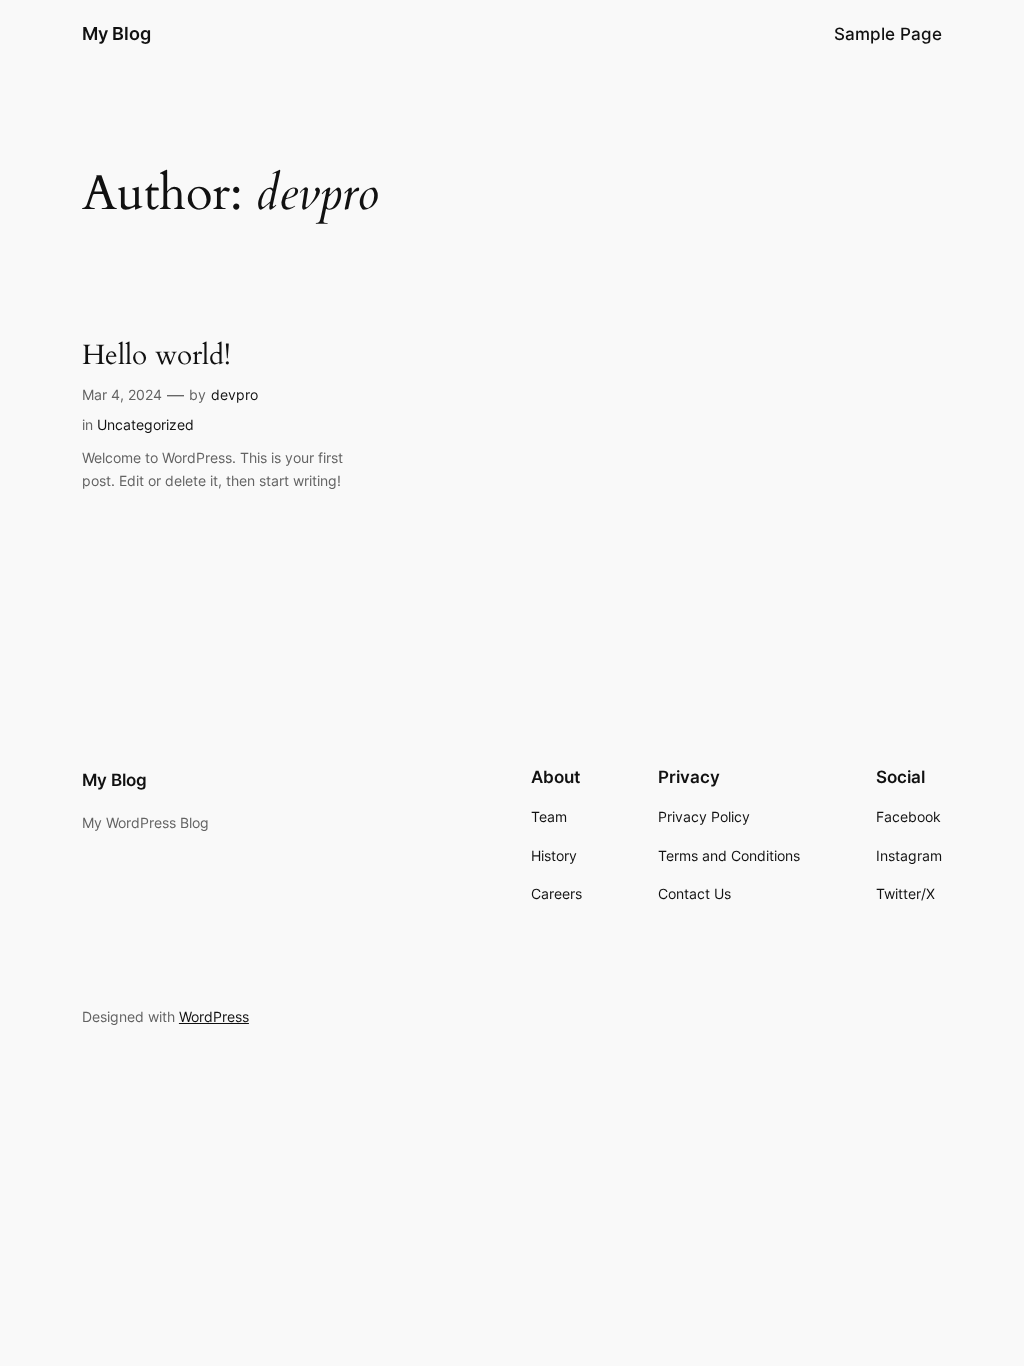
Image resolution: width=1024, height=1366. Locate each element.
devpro (234, 394)
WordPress (214, 1016)
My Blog (116, 33)
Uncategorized (145, 424)
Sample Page (888, 34)
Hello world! (156, 355)
